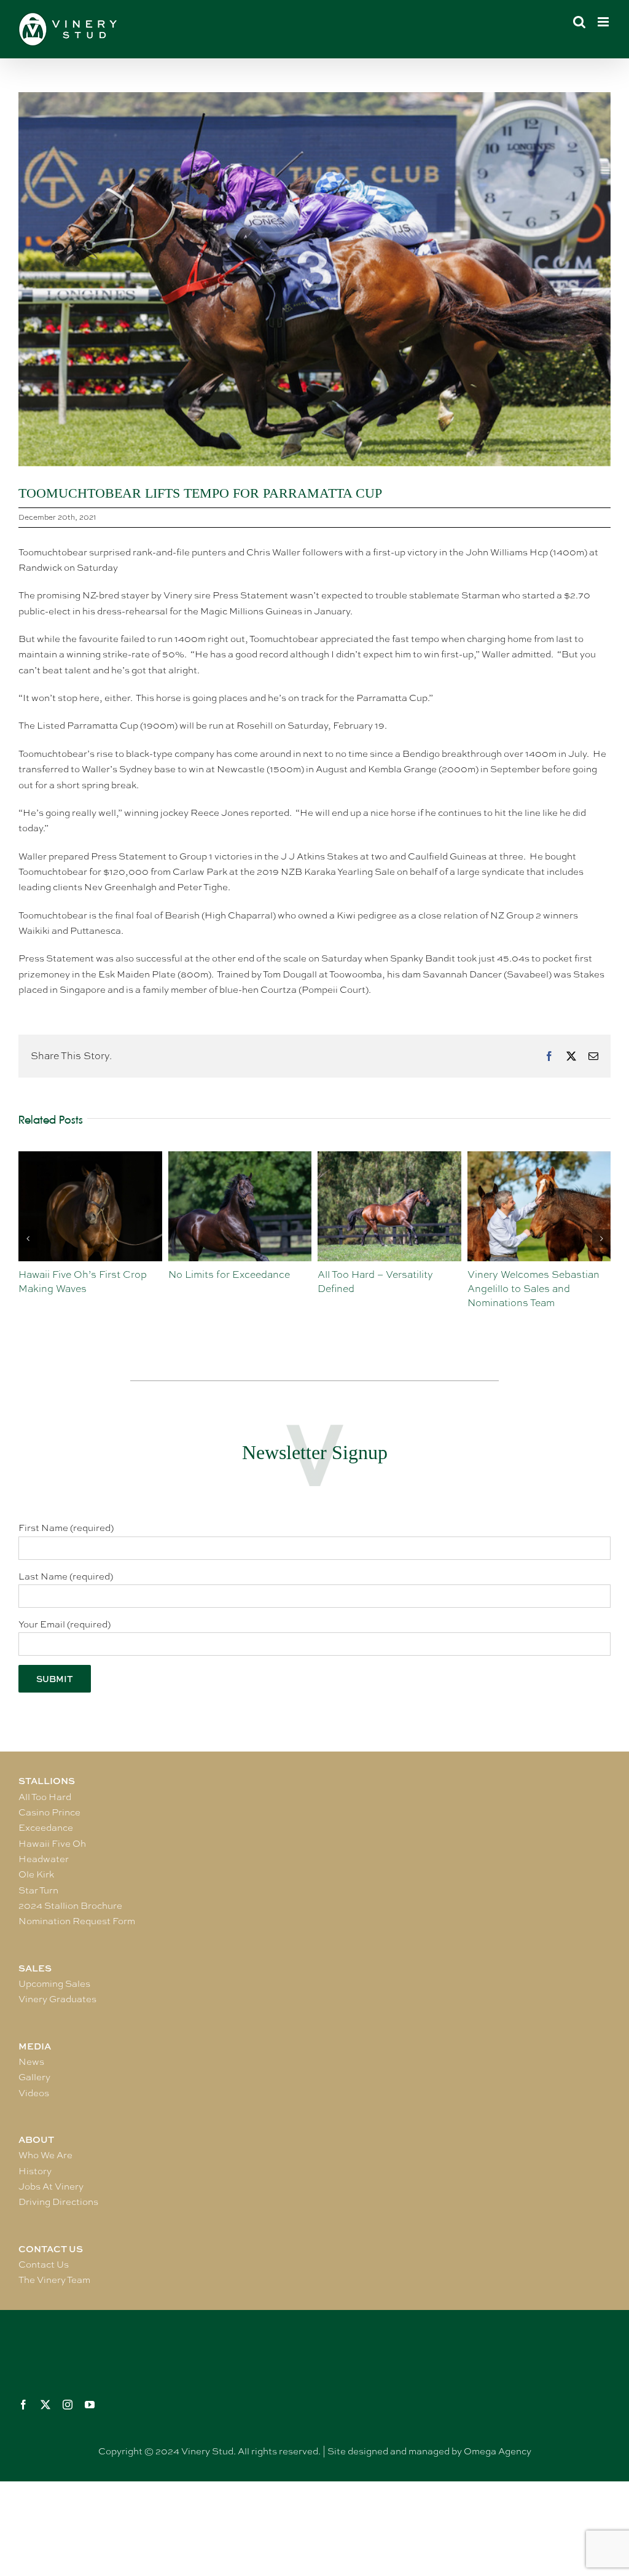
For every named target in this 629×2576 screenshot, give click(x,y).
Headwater (44, 1859)
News (31, 2062)
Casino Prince (49, 1812)
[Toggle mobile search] (579, 22)
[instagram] (68, 2405)
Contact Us (44, 2265)
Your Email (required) (64, 1624)
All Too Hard (45, 1797)
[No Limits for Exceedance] (90, 1157)
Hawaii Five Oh (52, 1844)
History (35, 2171)
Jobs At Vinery (51, 2186)
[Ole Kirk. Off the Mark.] (539, 1157)
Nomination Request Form (77, 1921)
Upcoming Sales (54, 1984)
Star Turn (38, 1890)
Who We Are (45, 2155)
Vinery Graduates (57, 1999)
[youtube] (90, 2405)
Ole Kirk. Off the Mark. (520, 1274)
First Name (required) (66, 1528)
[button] (28, 1239)
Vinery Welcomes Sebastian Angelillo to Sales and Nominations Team (384, 1289)
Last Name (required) (66, 1576)
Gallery (34, 2077)
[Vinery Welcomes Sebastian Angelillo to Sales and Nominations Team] (389, 1157)
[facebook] (23, 2405)
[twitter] (45, 2405)
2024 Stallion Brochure (70, 1906)
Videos (34, 2093)
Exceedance (46, 1828)
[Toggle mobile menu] (604, 22)
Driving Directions (58, 2202)
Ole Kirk (36, 1874)
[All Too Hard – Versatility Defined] (240, 1157)
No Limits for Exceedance (79, 1274)
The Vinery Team (54, 2280)
